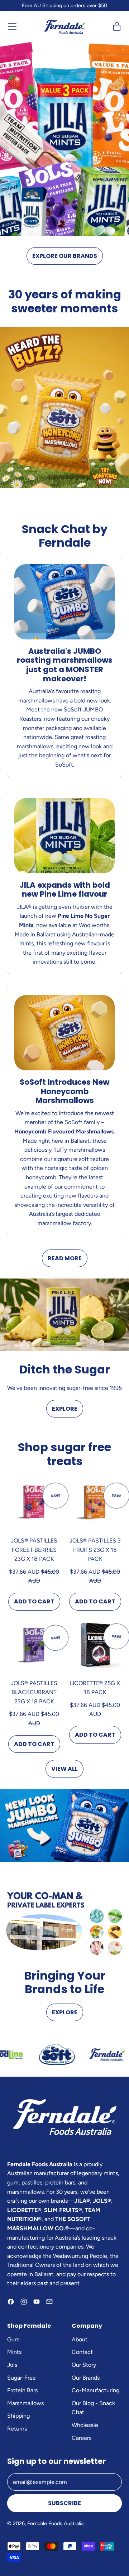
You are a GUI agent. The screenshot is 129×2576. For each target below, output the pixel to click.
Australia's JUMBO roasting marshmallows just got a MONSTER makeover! (65, 665)
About (80, 2339)
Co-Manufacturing (95, 2390)
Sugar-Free (21, 2378)
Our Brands (86, 2378)
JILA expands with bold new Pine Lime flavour (65, 890)
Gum (13, 2339)
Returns (17, 2429)
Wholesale (85, 2425)
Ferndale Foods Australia (55, 2523)
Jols (12, 2365)
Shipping (18, 2416)
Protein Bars (22, 2390)
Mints (14, 2352)
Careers (82, 2438)
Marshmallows (25, 2403)
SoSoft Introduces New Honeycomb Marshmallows (64, 1091)
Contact (82, 2352)
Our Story (84, 2365)
